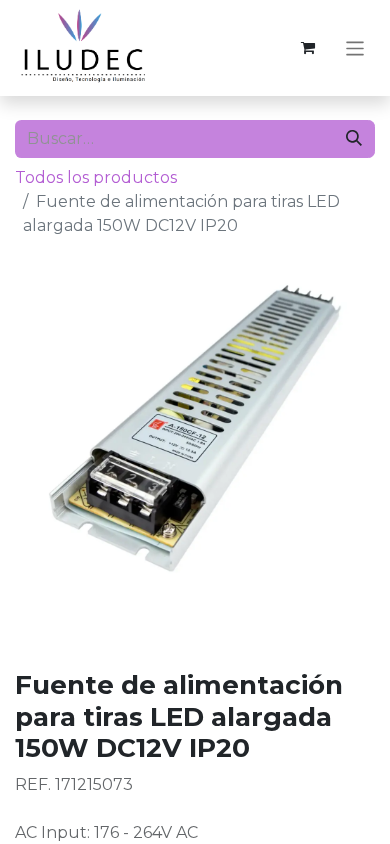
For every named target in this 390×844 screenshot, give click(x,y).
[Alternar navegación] (355, 47)
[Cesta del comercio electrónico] (308, 48)
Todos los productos (96, 177)
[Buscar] (354, 139)
